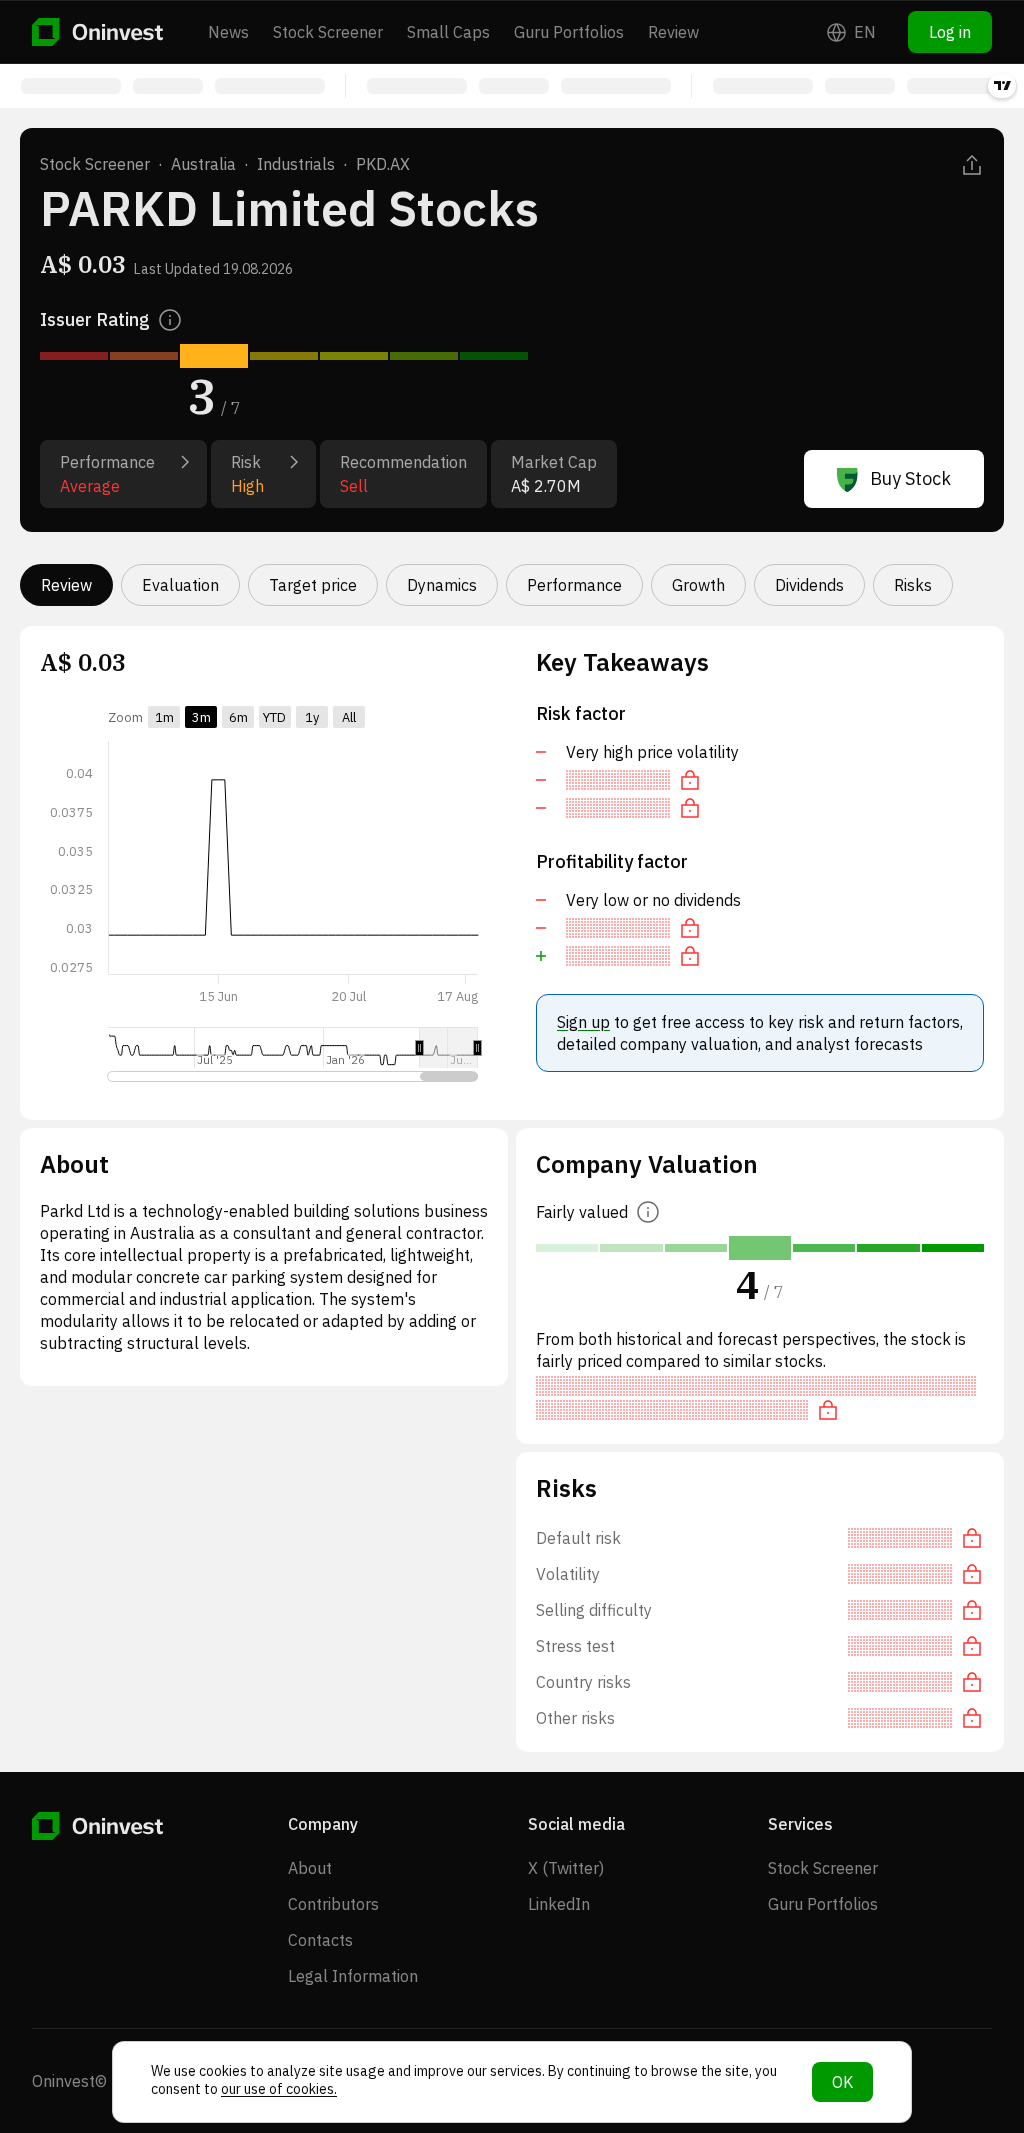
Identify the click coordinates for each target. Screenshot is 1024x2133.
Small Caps (448, 32)
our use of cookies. (279, 2089)
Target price (313, 585)
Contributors (333, 1904)
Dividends (809, 585)
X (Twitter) (566, 1868)
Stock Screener (328, 32)
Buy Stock (910, 478)
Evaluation (180, 585)
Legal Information (353, 1976)
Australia (203, 164)
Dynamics (442, 585)
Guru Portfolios (569, 32)
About (310, 1868)
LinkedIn (559, 1904)
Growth (698, 585)
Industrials (296, 164)
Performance (574, 585)
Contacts (320, 1940)
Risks (913, 585)
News (228, 32)
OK (842, 2082)
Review (673, 32)
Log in (950, 32)
